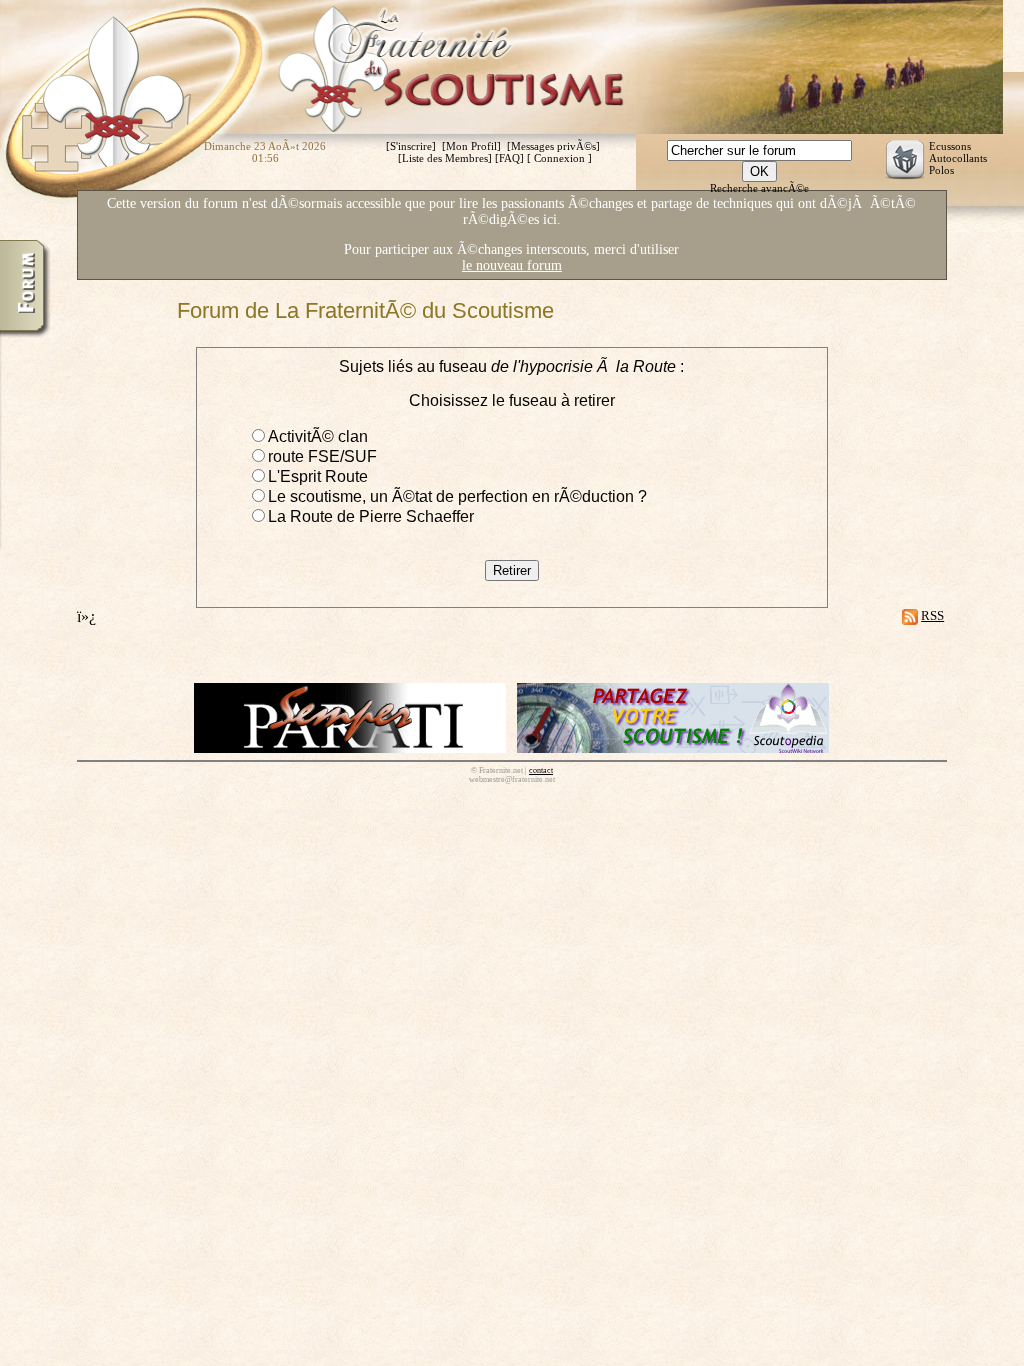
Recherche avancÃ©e (759, 188)
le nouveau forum (512, 265)
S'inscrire (411, 146)
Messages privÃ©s (553, 146)
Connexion (559, 158)
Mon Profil (471, 146)
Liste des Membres (445, 158)
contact (541, 770)
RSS (932, 615)
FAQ (509, 158)
